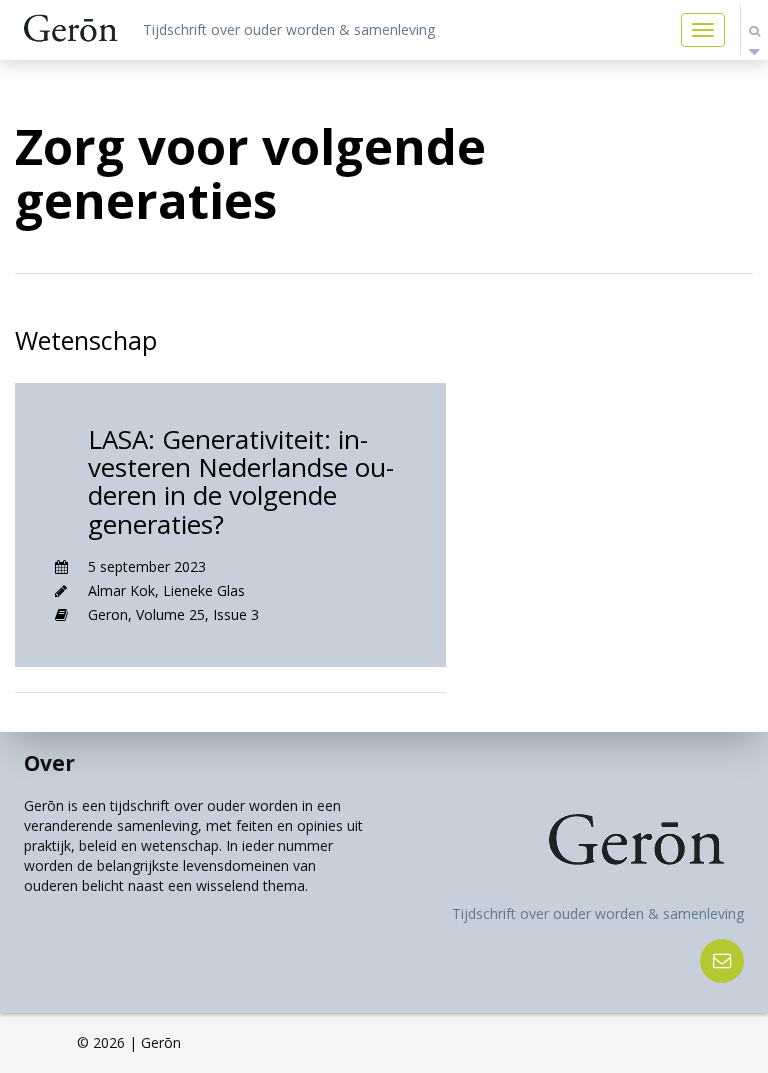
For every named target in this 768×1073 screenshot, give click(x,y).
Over (49, 763)
